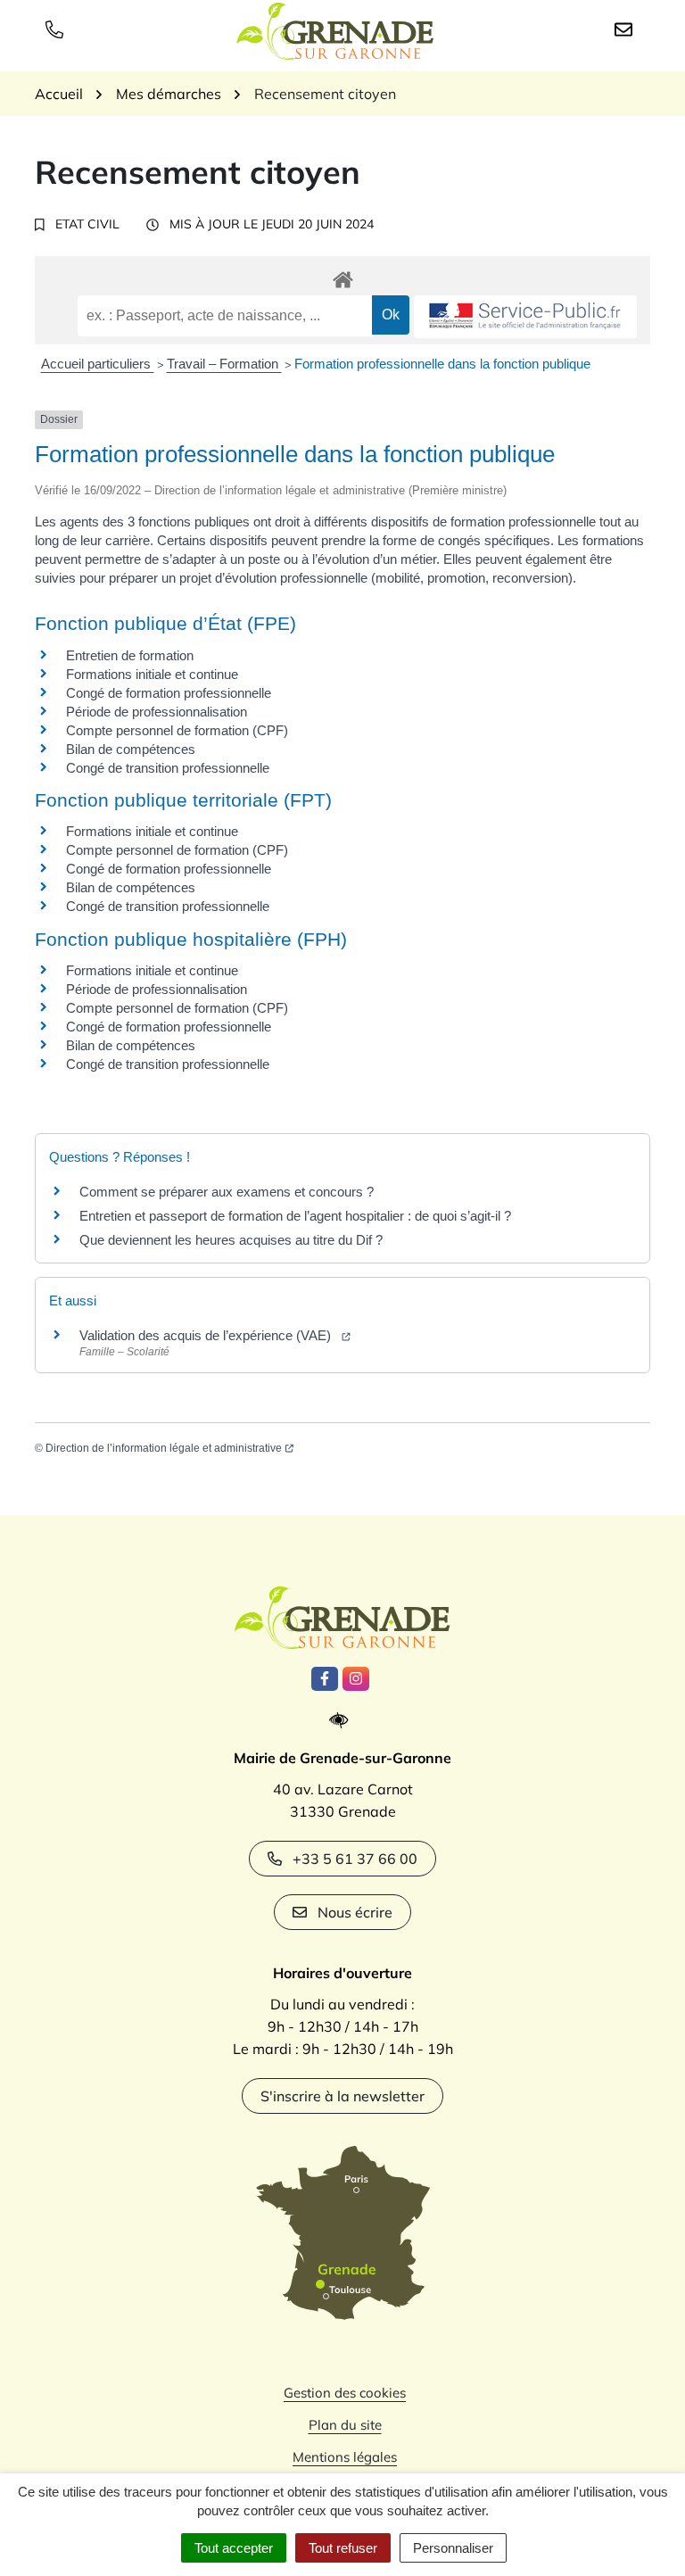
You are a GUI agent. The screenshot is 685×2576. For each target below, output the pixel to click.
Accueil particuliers (98, 364)
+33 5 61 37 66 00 (355, 1859)
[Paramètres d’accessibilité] (343, 1721)
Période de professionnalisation (157, 712)
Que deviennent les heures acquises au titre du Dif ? (231, 1240)
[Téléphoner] (58, 29)
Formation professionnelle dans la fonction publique (442, 364)
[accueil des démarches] (342, 277)
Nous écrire (355, 1912)
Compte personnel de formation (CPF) (177, 730)
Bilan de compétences (131, 749)
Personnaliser (453, 2548)
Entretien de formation (130, 655)
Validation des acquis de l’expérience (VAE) (209, 1335)
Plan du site (345, 2425)
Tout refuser (343, 2548)
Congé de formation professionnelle (169, 693)
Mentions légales (345, 2457)
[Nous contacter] (627, 29)
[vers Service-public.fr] (525, 317)
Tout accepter (234, 2548)
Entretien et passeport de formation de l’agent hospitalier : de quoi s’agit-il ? (295, 1216)
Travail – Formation (224, 364)
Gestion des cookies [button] (345, 2393)
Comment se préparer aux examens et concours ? (227, 1192)
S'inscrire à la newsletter (342, 2096)
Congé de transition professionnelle (168, 768)
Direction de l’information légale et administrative (164, 1448)
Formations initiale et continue (152, 674)
